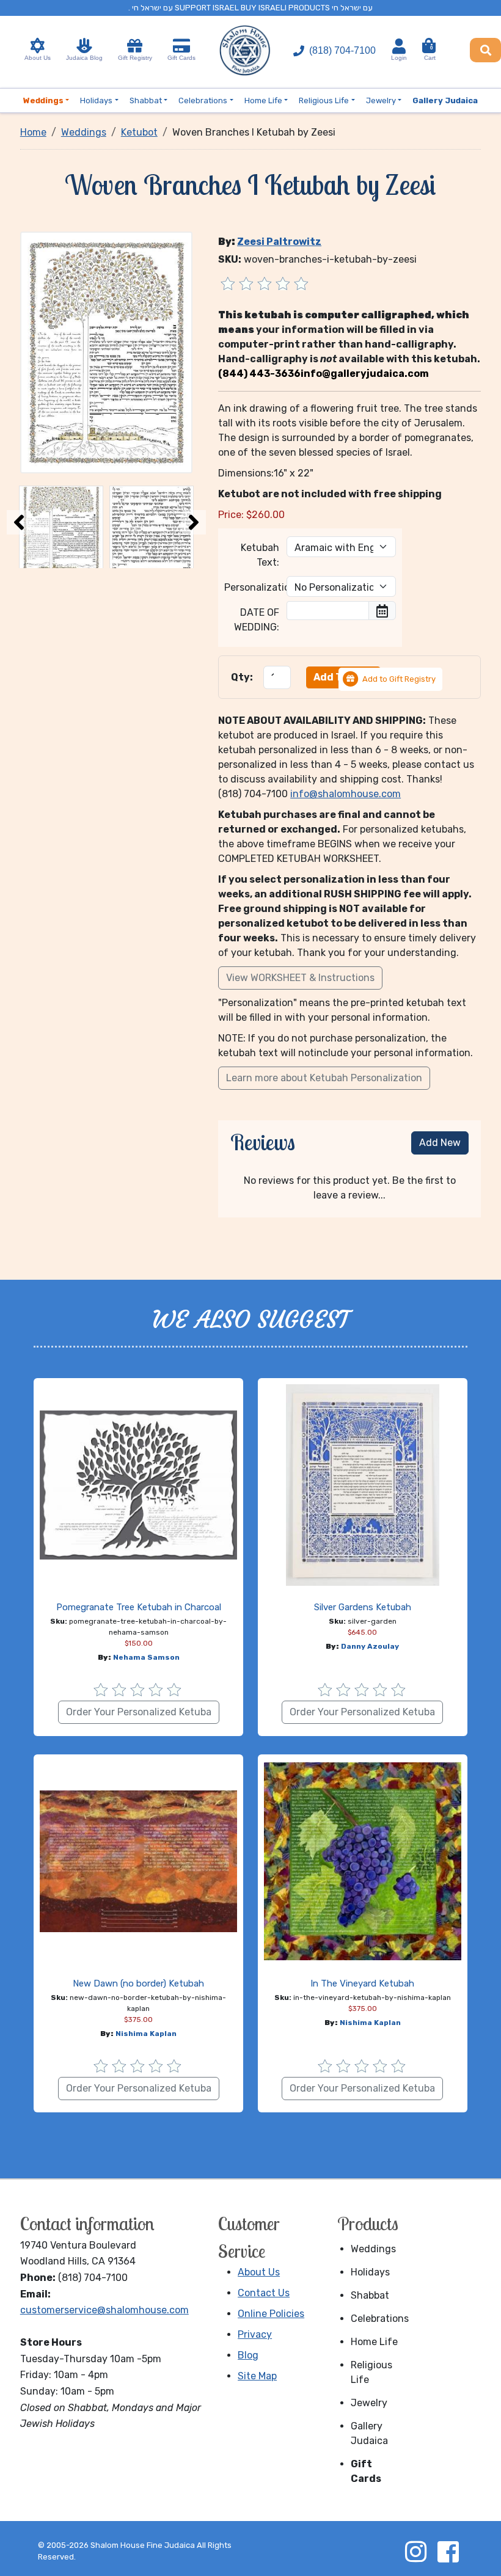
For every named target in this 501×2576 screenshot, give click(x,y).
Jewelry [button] (381, 100)
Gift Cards (181, 58)
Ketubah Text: (260, 555)
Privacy (255, 2334)
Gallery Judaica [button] (445, 100)
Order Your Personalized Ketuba (139, 1712)
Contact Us (264, 2293)
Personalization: (252, 587)
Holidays (370, 2272)
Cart (430, 53)
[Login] (399, 46)
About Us (38, 58)
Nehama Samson (146, 1657)
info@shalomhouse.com (346, 794)
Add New (440, 1143)
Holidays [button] (96, 100)
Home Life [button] (263, 100)
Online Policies (271, 2314)
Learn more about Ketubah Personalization (324, 1078)
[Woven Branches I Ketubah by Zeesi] (106, 352)
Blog (248, 2355)
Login (399, 58)
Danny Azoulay (370, 1646)
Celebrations (379, 2319)
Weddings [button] (43, 100)
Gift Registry (135, 58)
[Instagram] (415, 2552)
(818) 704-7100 (342, 50)
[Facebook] (448, 2552)
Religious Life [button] (324, 100)
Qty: (242, 677)
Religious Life (371, 2372)
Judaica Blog (84, 58)
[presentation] (19, 522)
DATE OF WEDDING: (257, 620)
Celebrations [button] (203, 100)
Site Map (257, 2376)
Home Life (374, 2342)
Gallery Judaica (369, 2433)
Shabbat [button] (146, 100)
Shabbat (370, 2295)
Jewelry (369, 2403)
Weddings (373, 2249)
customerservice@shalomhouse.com (104, 2310)
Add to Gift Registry (399, 679)
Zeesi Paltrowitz (279, 242)
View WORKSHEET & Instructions (300, 978)
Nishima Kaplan (146, 2034)
